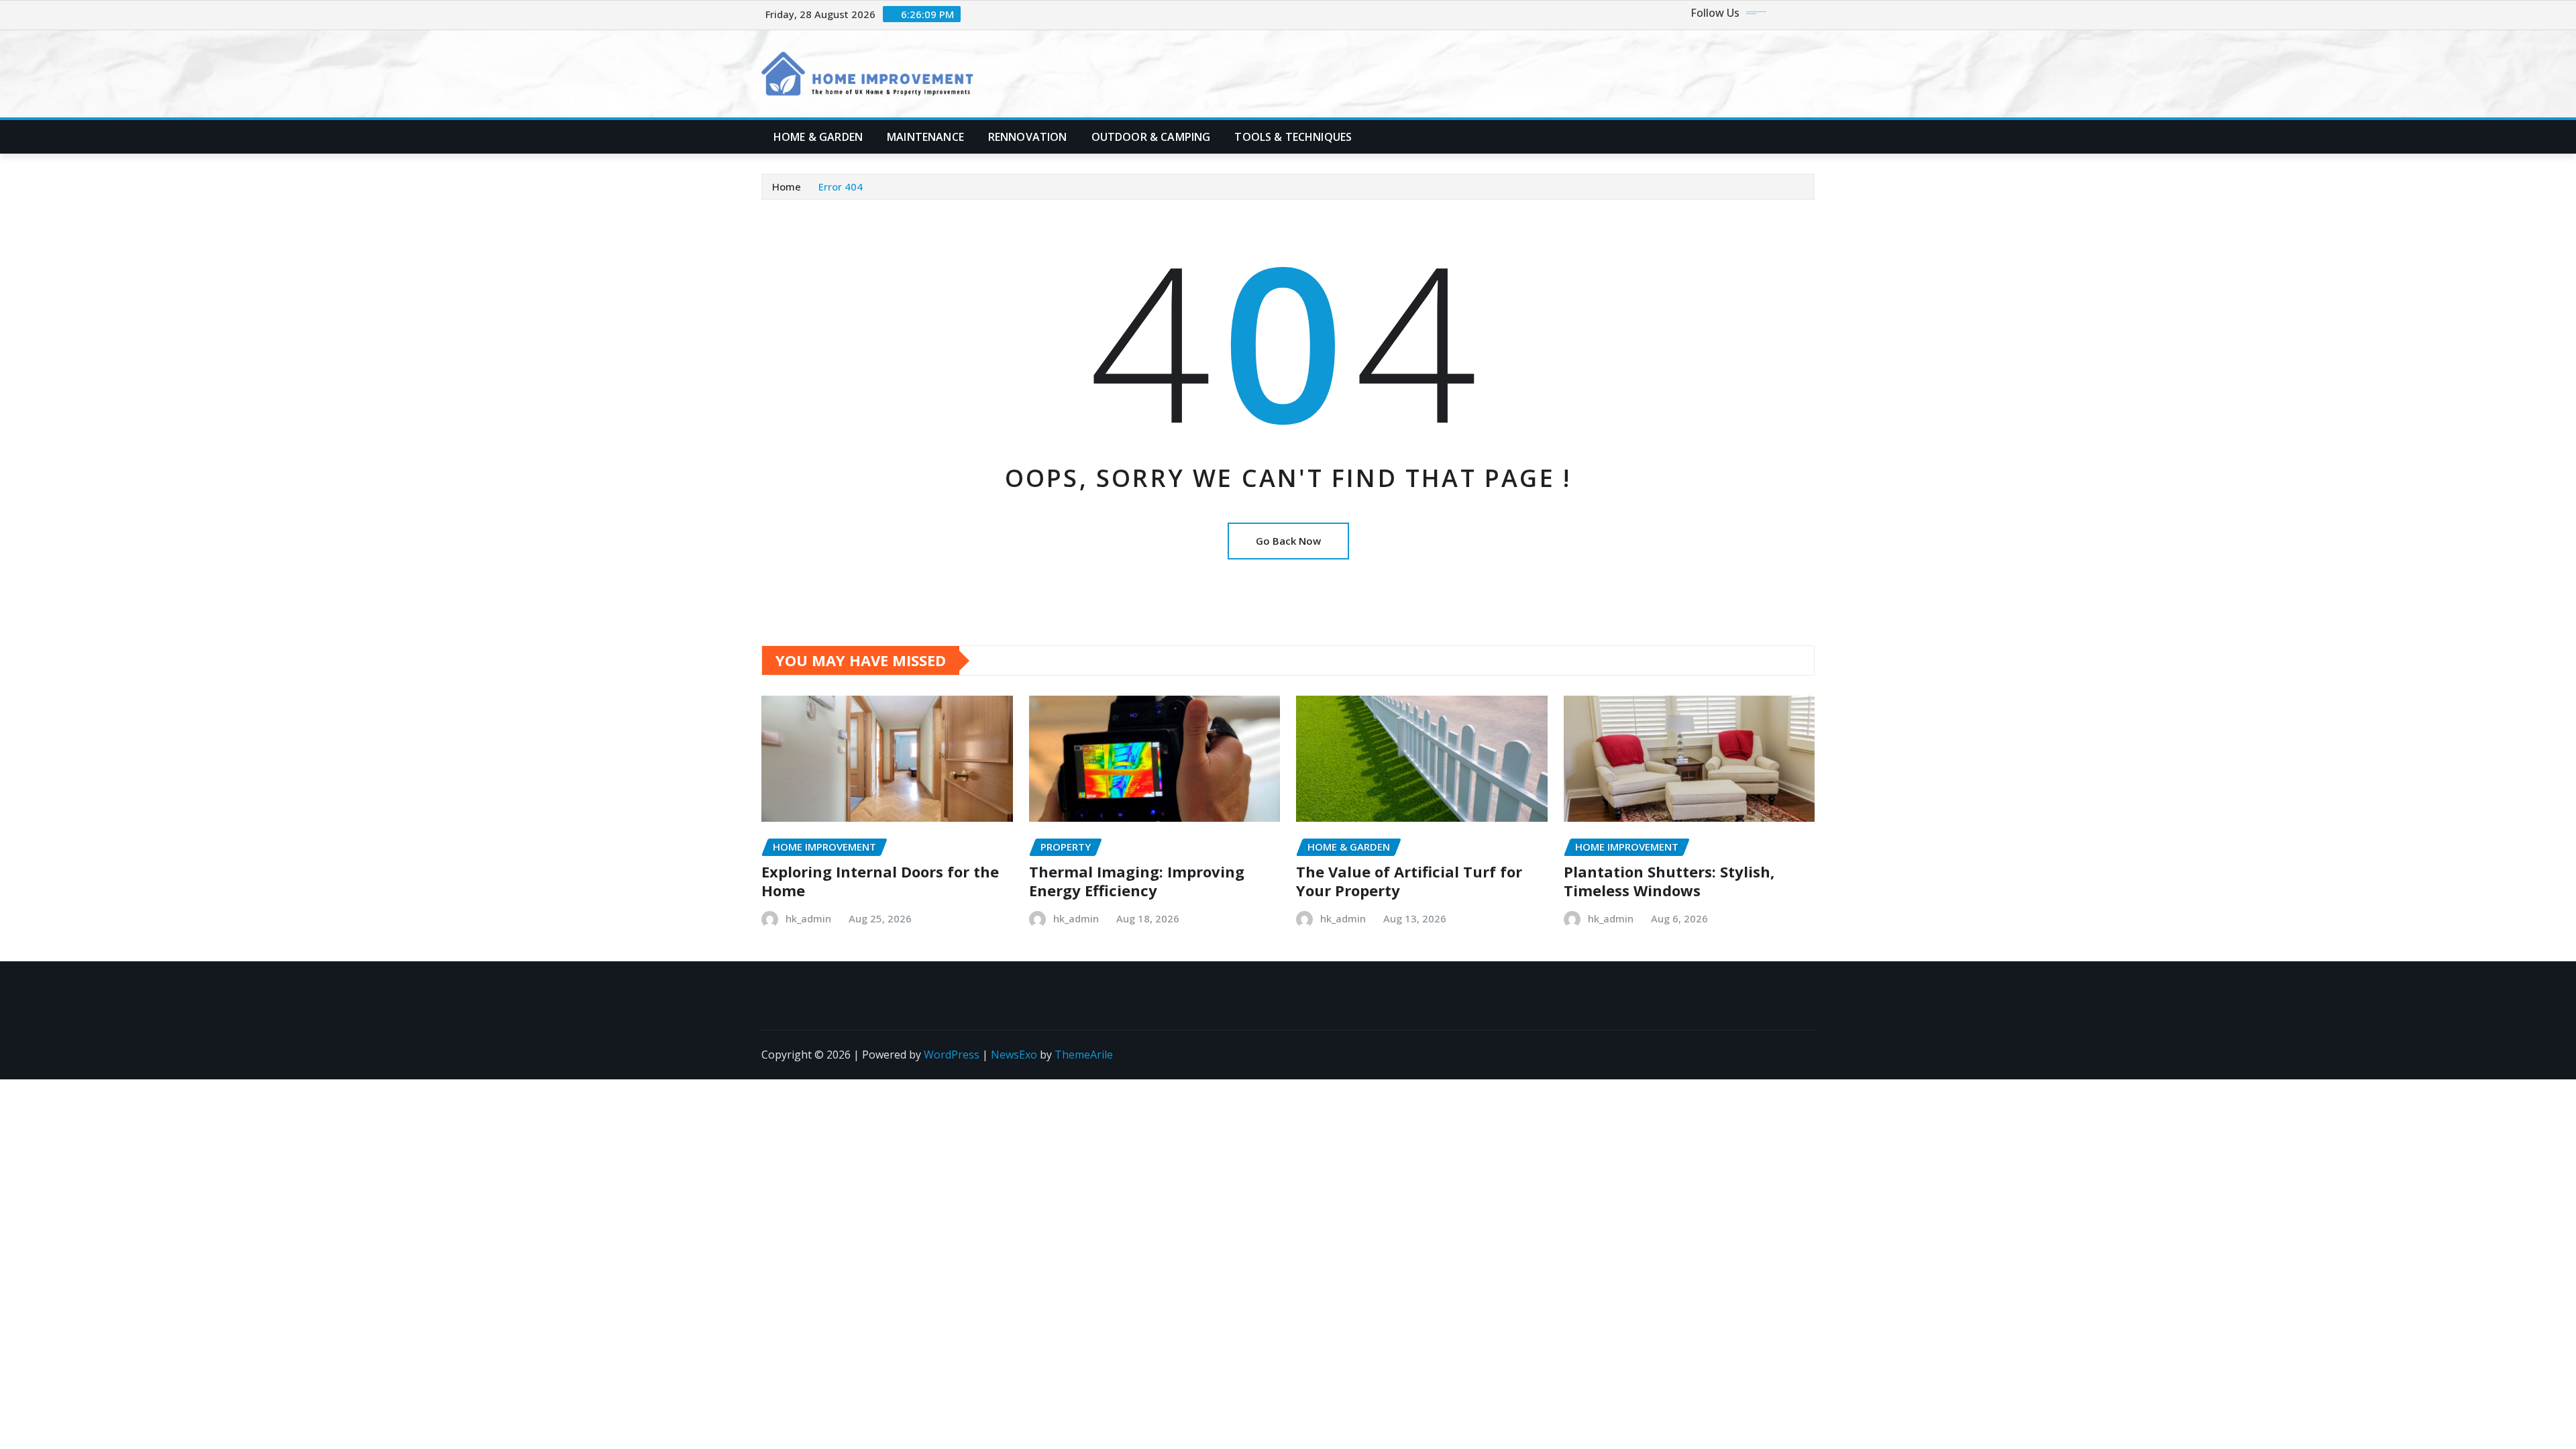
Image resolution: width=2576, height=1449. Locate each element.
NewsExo (1014, 1055)
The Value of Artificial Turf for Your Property (1409, 881)
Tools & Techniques (1293, 137)
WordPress (952, 1055)
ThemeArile (1084, 1055)
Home (787, 186)
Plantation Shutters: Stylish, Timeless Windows (1669, 881)
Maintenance (925, 137)
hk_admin (808, 918)
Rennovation (1028, 137)
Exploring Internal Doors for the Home (880, 881)
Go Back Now (1288, 541)
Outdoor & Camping (1151, 137)
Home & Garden (818, 137)
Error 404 (841, 186)
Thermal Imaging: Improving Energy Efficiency (1137, 881)
